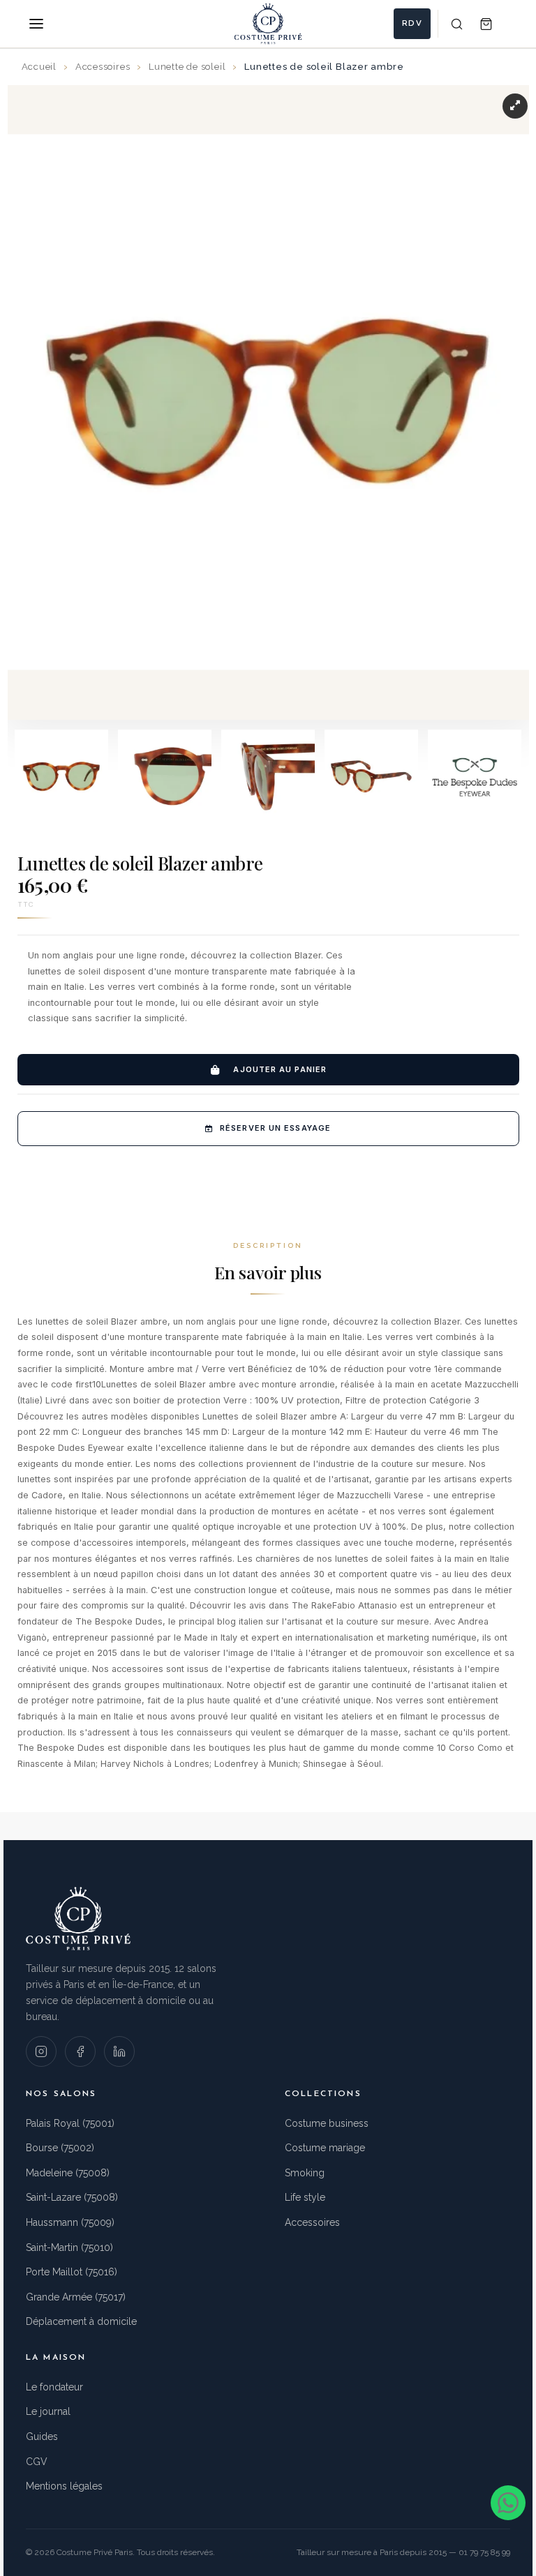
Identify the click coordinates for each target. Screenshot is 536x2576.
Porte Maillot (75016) (72, 2272)
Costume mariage (325, 2148)
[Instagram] (41, 2051)
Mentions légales (64, 2486)
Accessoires (312, 2222)
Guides (42, 2436)
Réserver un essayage (275, 1128)
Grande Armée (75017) (76, 2297)
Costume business (327, 2123)
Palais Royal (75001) (70, 2123)
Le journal (48, 2411)
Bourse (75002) (60, 2148)
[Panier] (486, 24)
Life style (305, 2197)
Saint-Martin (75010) (69, 2247)
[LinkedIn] (119, 2051)
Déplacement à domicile (81, 2321)
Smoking (305, 2173)
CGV (37, 2462)
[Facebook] (80, 2051)
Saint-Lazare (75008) (72, 2197)
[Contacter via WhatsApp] (508, 2503)
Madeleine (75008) (68, 2173)
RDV (412, 23)
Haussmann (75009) (70, 2222)
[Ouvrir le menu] (36, 24)
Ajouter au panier (280, 1069)
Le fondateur (54, 2387)
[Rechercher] (456, 24)
